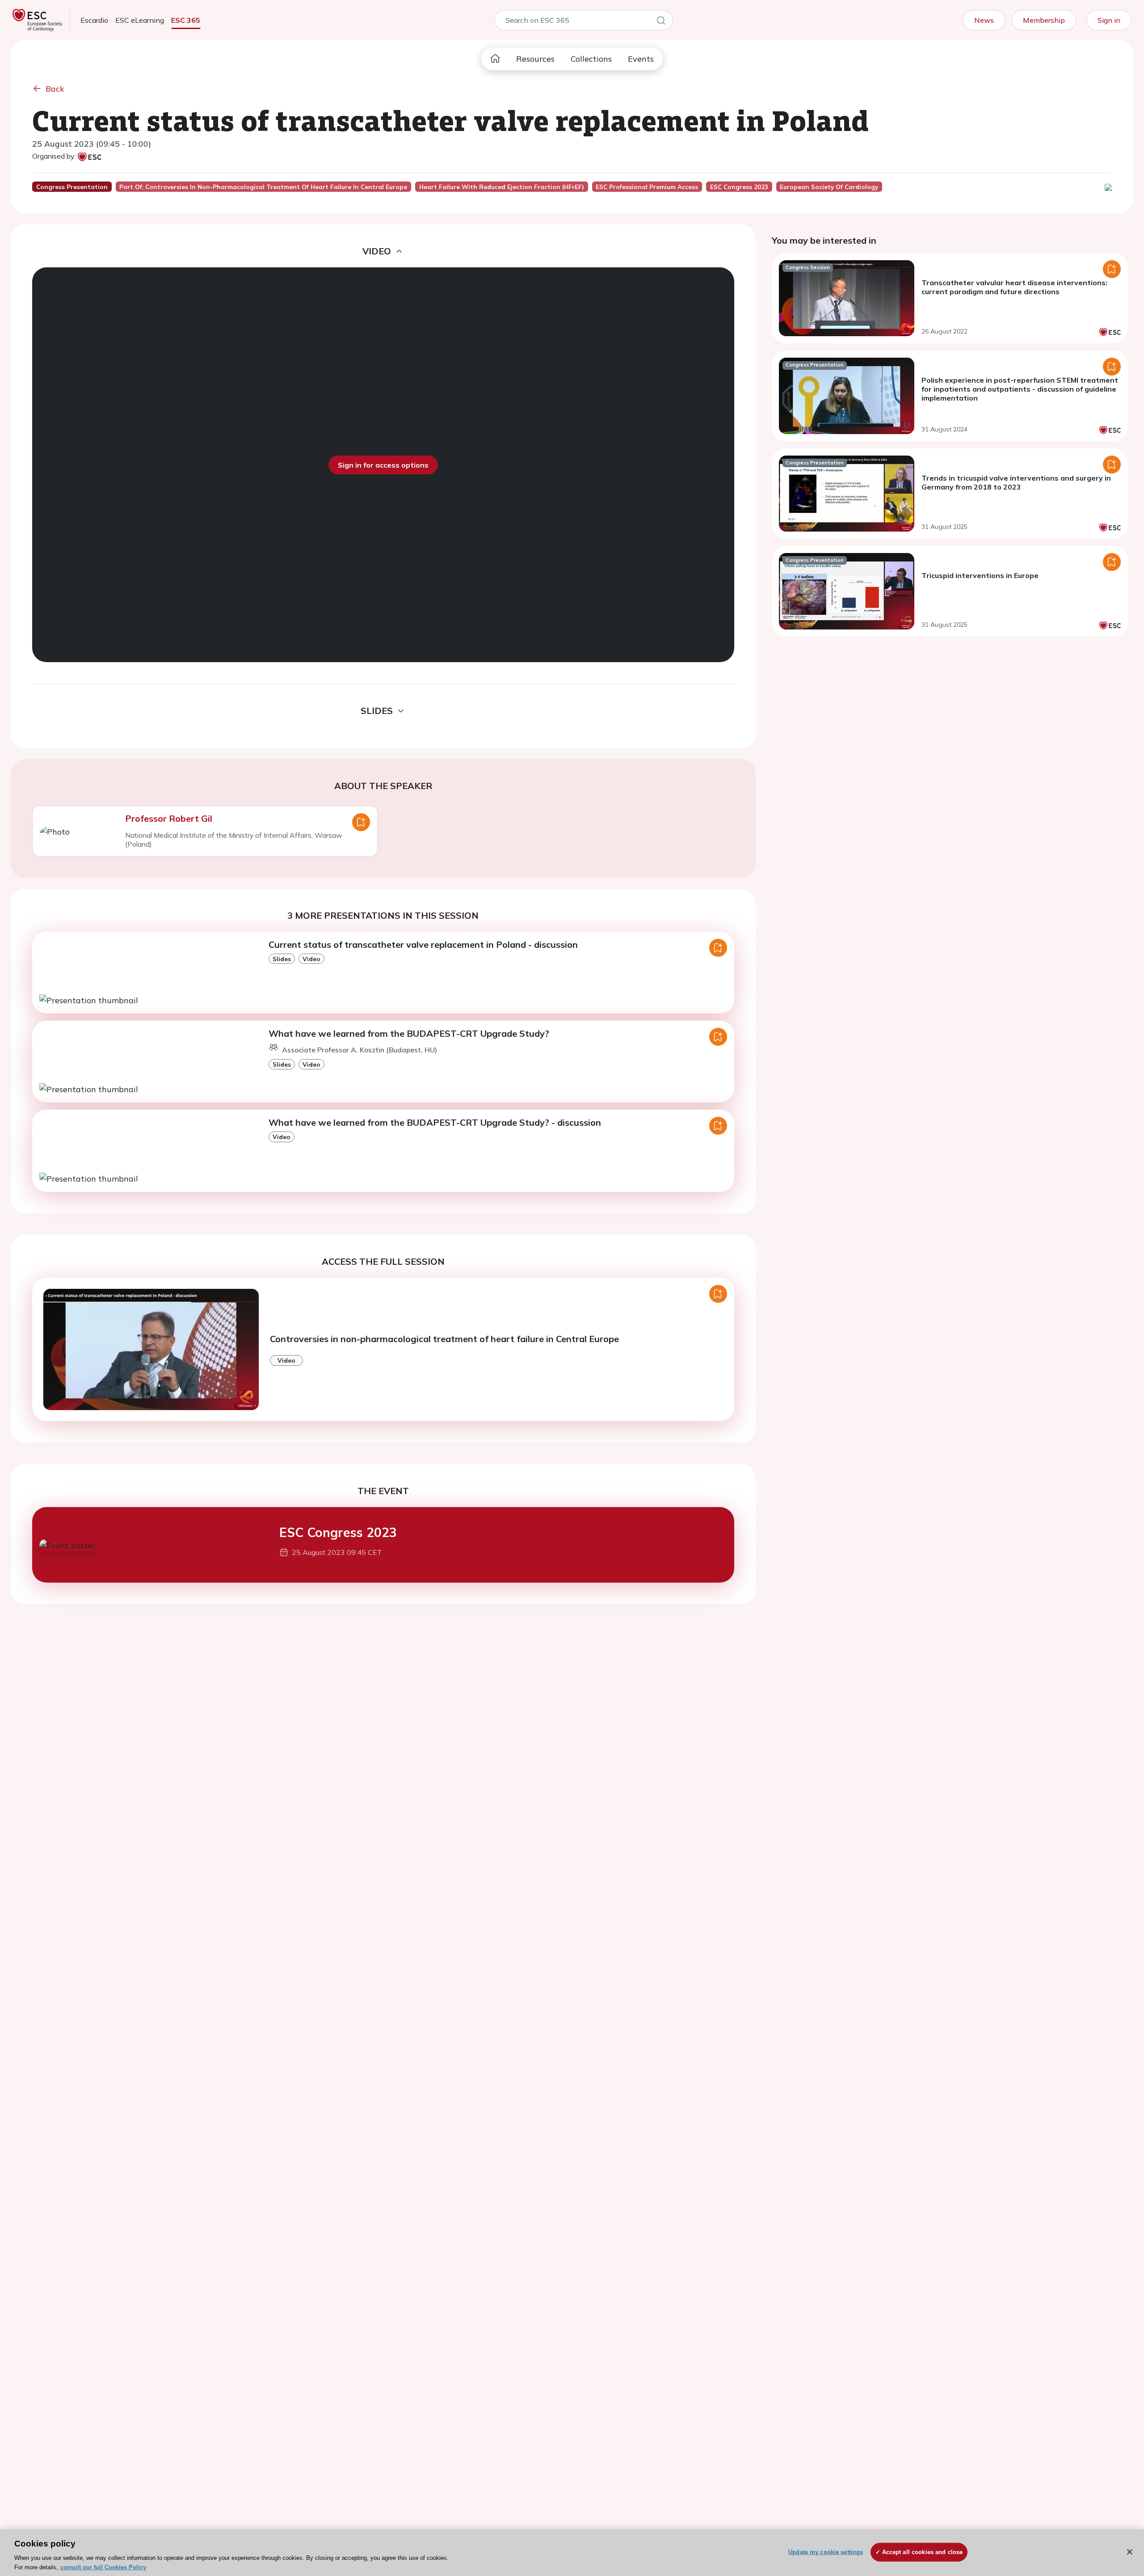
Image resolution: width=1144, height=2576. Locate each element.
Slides (282, 959)
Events (641, 59)
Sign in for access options (383, 465)
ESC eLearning (140, 20)
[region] (572, 2553)
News (984, 20)
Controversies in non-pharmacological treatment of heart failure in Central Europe (444, 1339)
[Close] (1130, 2552)
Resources (535, 59)
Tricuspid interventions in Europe (980, 575)
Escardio (94, 20)
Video (311, 959)
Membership (1044, 20)
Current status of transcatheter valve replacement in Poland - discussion (423, 944)
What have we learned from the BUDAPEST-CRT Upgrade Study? (409, 1033)
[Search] (661, 22)
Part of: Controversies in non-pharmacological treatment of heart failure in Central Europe (263, 187)
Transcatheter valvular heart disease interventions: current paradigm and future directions (1014, 287)
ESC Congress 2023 (338, 1532)
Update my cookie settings (826, 2552)
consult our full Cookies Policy (103, 2567)
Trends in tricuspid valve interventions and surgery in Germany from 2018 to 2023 (1016, 482)
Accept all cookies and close (923, 2552)
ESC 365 (186, 20)
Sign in (1109, 20)
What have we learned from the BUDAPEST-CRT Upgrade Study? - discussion (435, 1122)
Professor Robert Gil (169, 818)
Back (55, 89)
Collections (591, 59)
